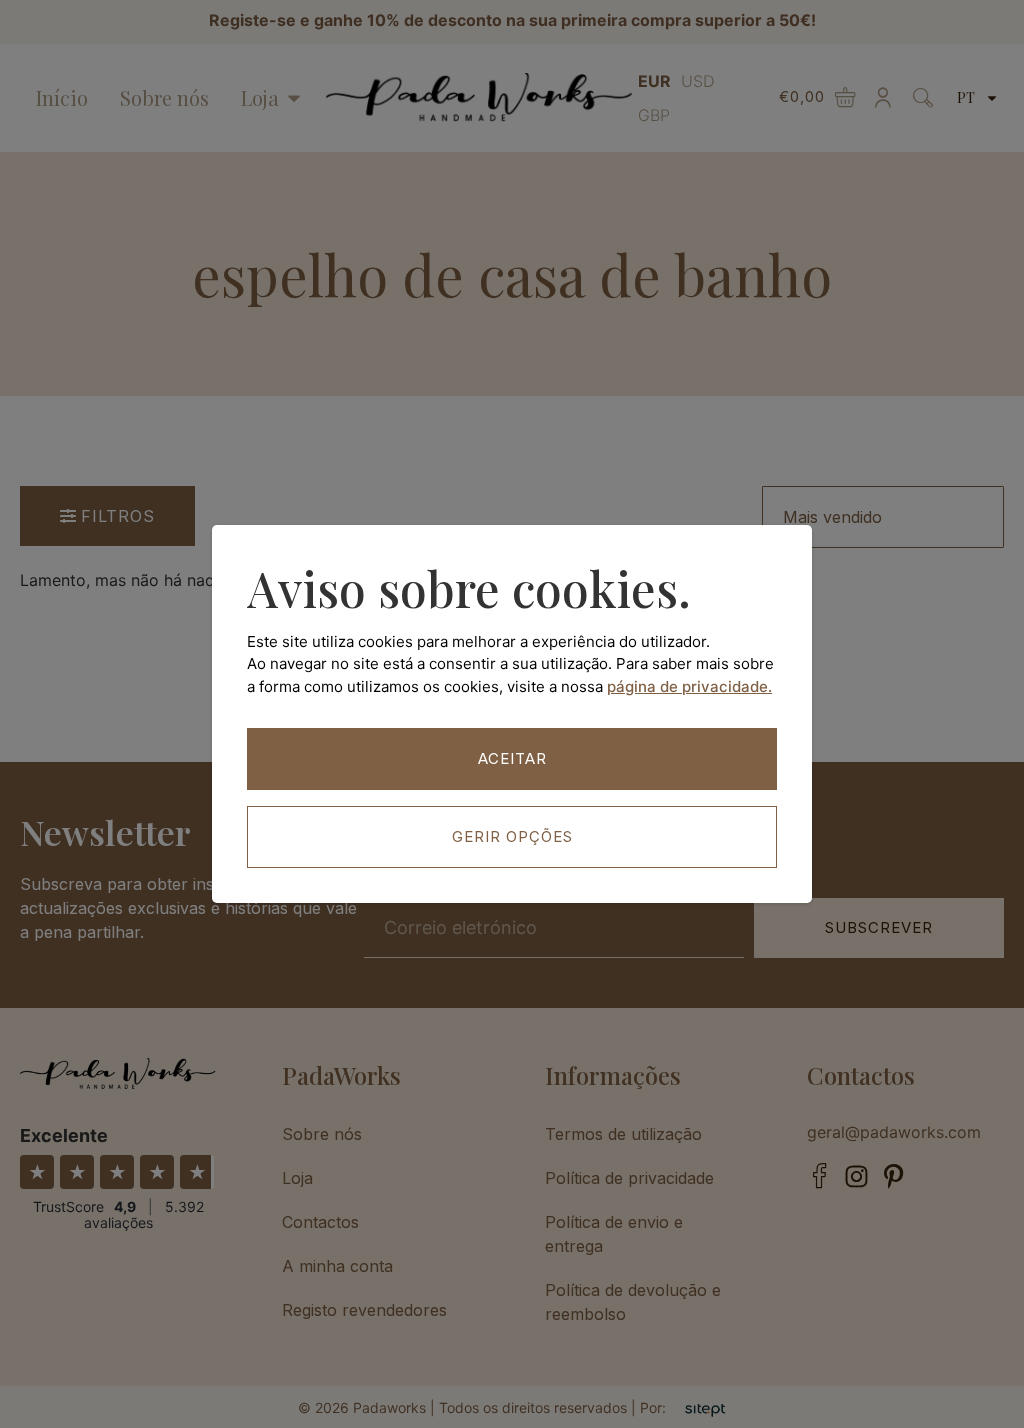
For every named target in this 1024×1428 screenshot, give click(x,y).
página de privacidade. (689, 686)
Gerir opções (512, 836)
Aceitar (512, 758)
